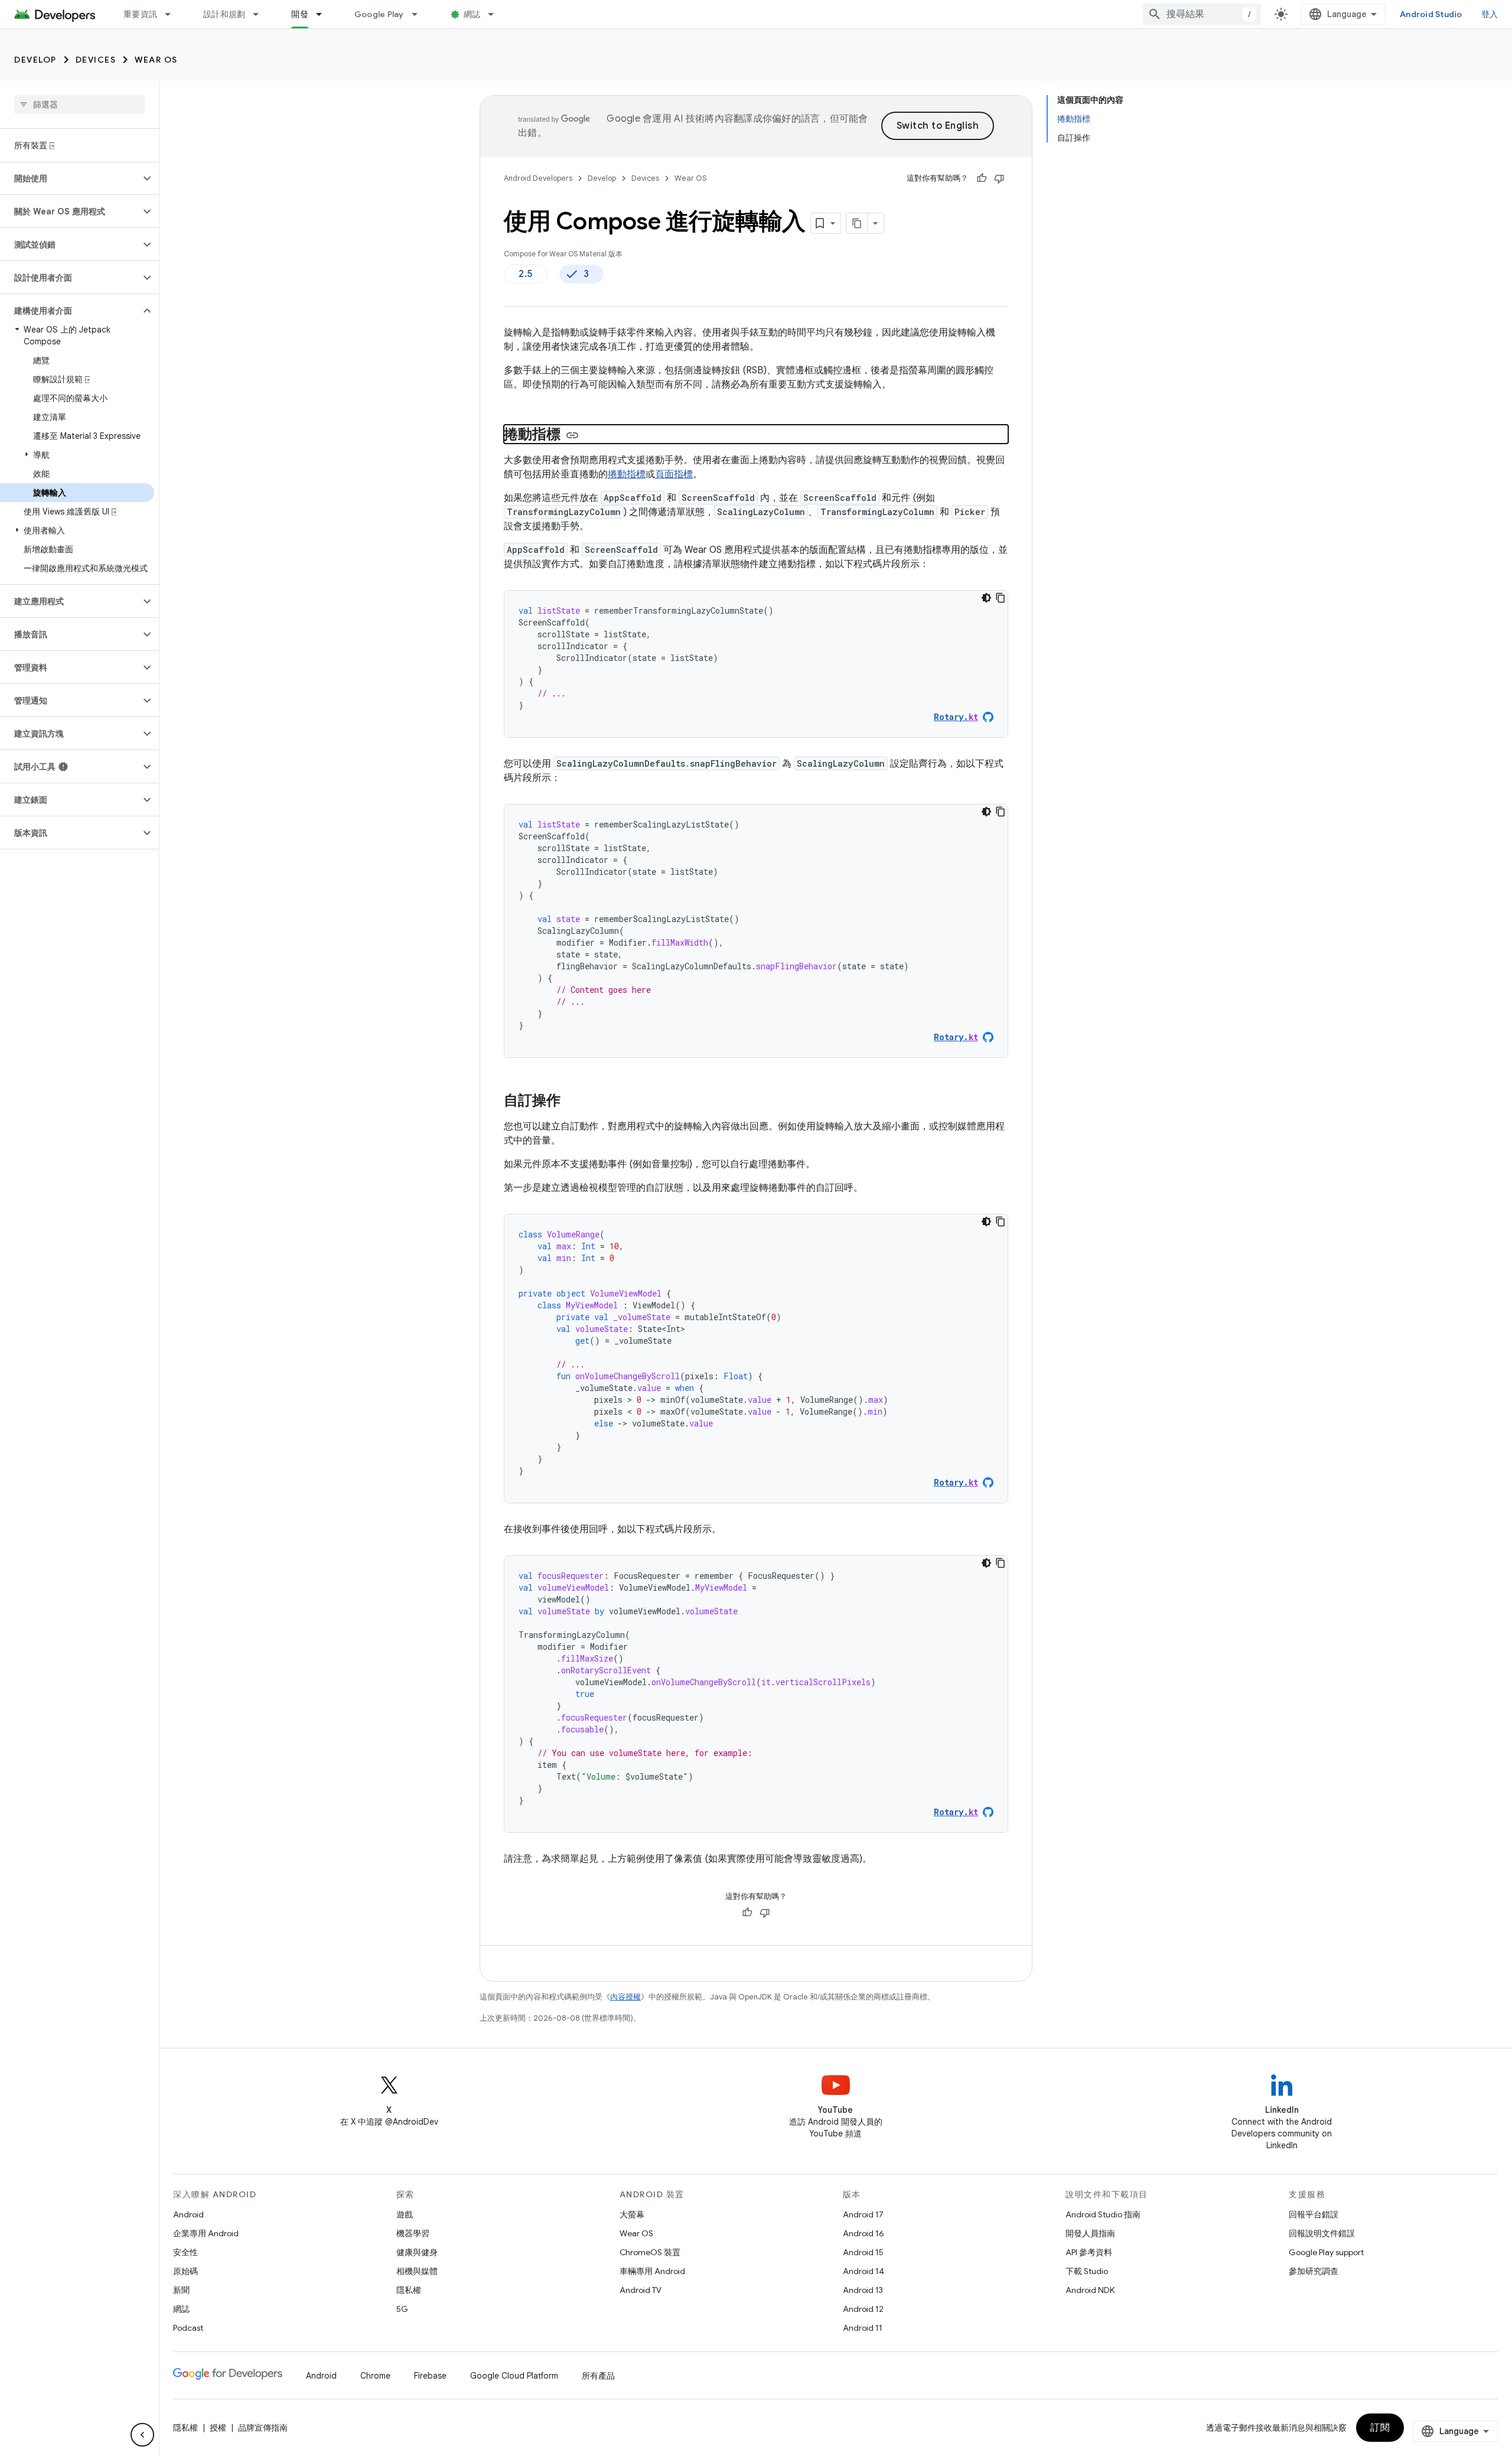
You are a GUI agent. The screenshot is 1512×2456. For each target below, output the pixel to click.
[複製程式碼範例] (1001, 598)
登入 (1490, 14)
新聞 (181, 2290)
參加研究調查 (1314, 2271)
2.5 (526, 274)
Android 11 (863, 2328)
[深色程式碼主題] (986, 598)
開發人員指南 (1090, 2233)
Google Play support (1326, 2252)
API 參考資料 (1089, 2252)
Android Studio (1431, 14)
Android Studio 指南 (1103, 2214)
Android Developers (538, 178)
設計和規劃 (224, 14)
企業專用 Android (206, 2233)
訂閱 (1380, 2428)
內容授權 (625, 1997)
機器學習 (413, 2233)
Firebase (430, 2376)
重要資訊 (140, 14)
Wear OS (156, 60)
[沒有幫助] (999, 178)
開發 (300, 14)
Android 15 (863, 2252)
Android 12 (863, 2309)
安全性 (185, 2252)
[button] (70, 178)
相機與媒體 (417, 2271)
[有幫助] (982, 178)
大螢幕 (632, 2214)
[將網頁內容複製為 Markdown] (857, 223)
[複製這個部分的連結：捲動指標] (572, 435)
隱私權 (409, 2290)
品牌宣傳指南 (263, 2428)
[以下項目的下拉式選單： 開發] (324, 14)
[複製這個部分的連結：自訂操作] (572, 1102)
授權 (218, 2428)
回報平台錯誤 (1314, 2214)
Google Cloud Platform (514, 2376)
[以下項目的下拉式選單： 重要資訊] (173, 14)
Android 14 (863, 2271)
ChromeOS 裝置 (650, 2252)
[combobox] (1202, 14)
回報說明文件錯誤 (1322, 2233)
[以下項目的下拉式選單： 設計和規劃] (261, 14)
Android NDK (1090, 2290)
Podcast (188, 2328)
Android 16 (863, 2233)
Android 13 (863, 2290)
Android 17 (863, 2214)
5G (402, 2309)
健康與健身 (417, 2252)
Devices (96, 60)
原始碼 (185, 2271)
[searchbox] (79, 105)
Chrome (375, 2376)
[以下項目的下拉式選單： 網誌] (496, 14)
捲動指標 (627, 474)
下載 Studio (1087, 2271)
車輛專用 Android (652, 2271)
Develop (35, 60)
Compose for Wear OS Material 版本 (563, 254)
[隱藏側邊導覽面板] (142, 2435)
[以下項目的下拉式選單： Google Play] (420, 14)
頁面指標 (674, 474)
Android (188, 2214)
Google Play (379, 14)
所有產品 (598, 2376)
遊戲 (405, 2214)
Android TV (641, 2290)
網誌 (472, 14)
